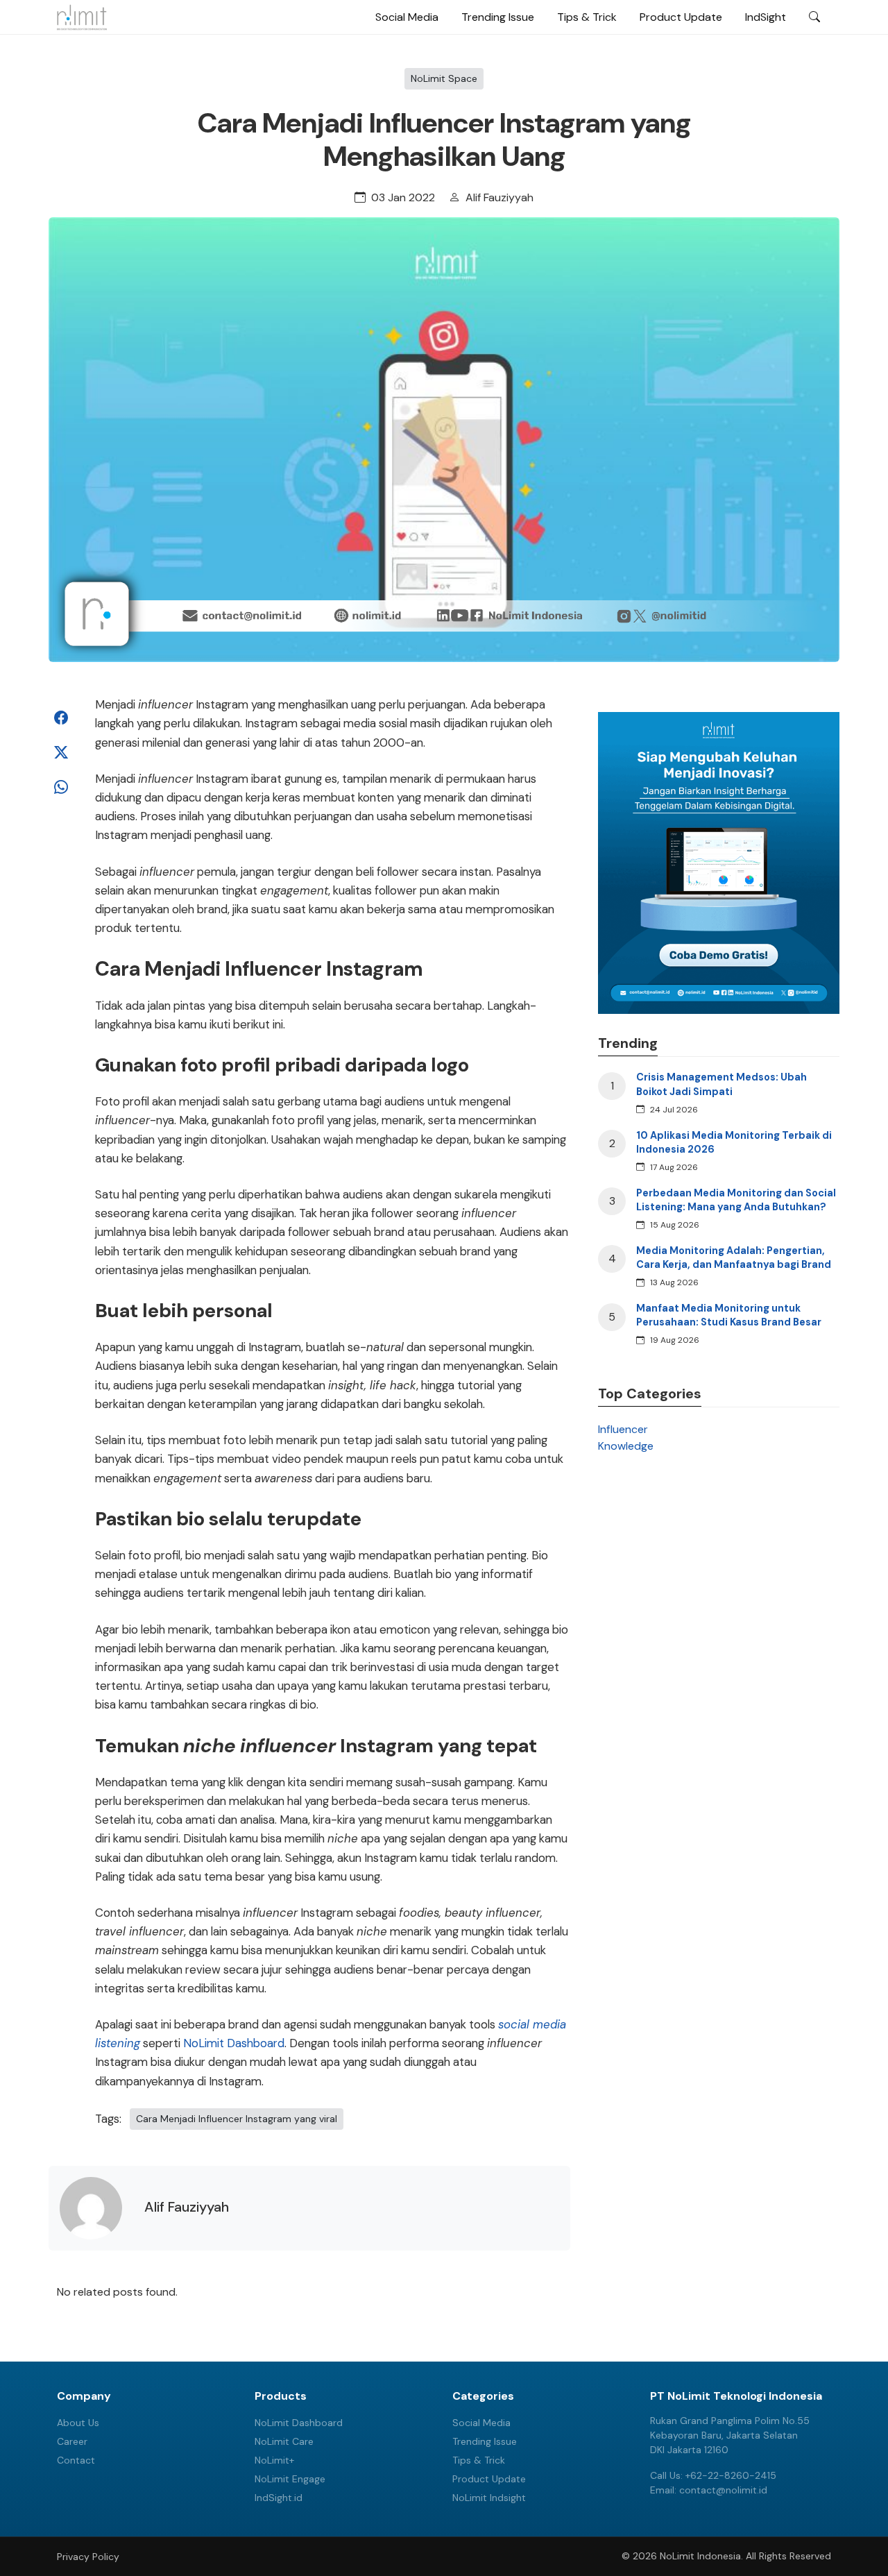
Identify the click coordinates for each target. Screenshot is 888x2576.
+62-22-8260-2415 (731, 2475)
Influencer (623, 1429)
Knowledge (626, 1446)
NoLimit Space (444, 78)
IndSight (766, 17)
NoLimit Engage (290, 2479)
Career (72, 2441)
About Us (78, 2423)
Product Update (681, 17)
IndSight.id (279, 2498)
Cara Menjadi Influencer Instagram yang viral (237, 2119)
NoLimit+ (274, 2460)
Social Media (407, 17)
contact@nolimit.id (723, 2490)
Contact (76, 2460)
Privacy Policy (88, 2557)
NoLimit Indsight (489, 2498)
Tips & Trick (587, 17)
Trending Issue (498, 17)
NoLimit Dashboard (234, 2043)
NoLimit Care (284, 2441)
